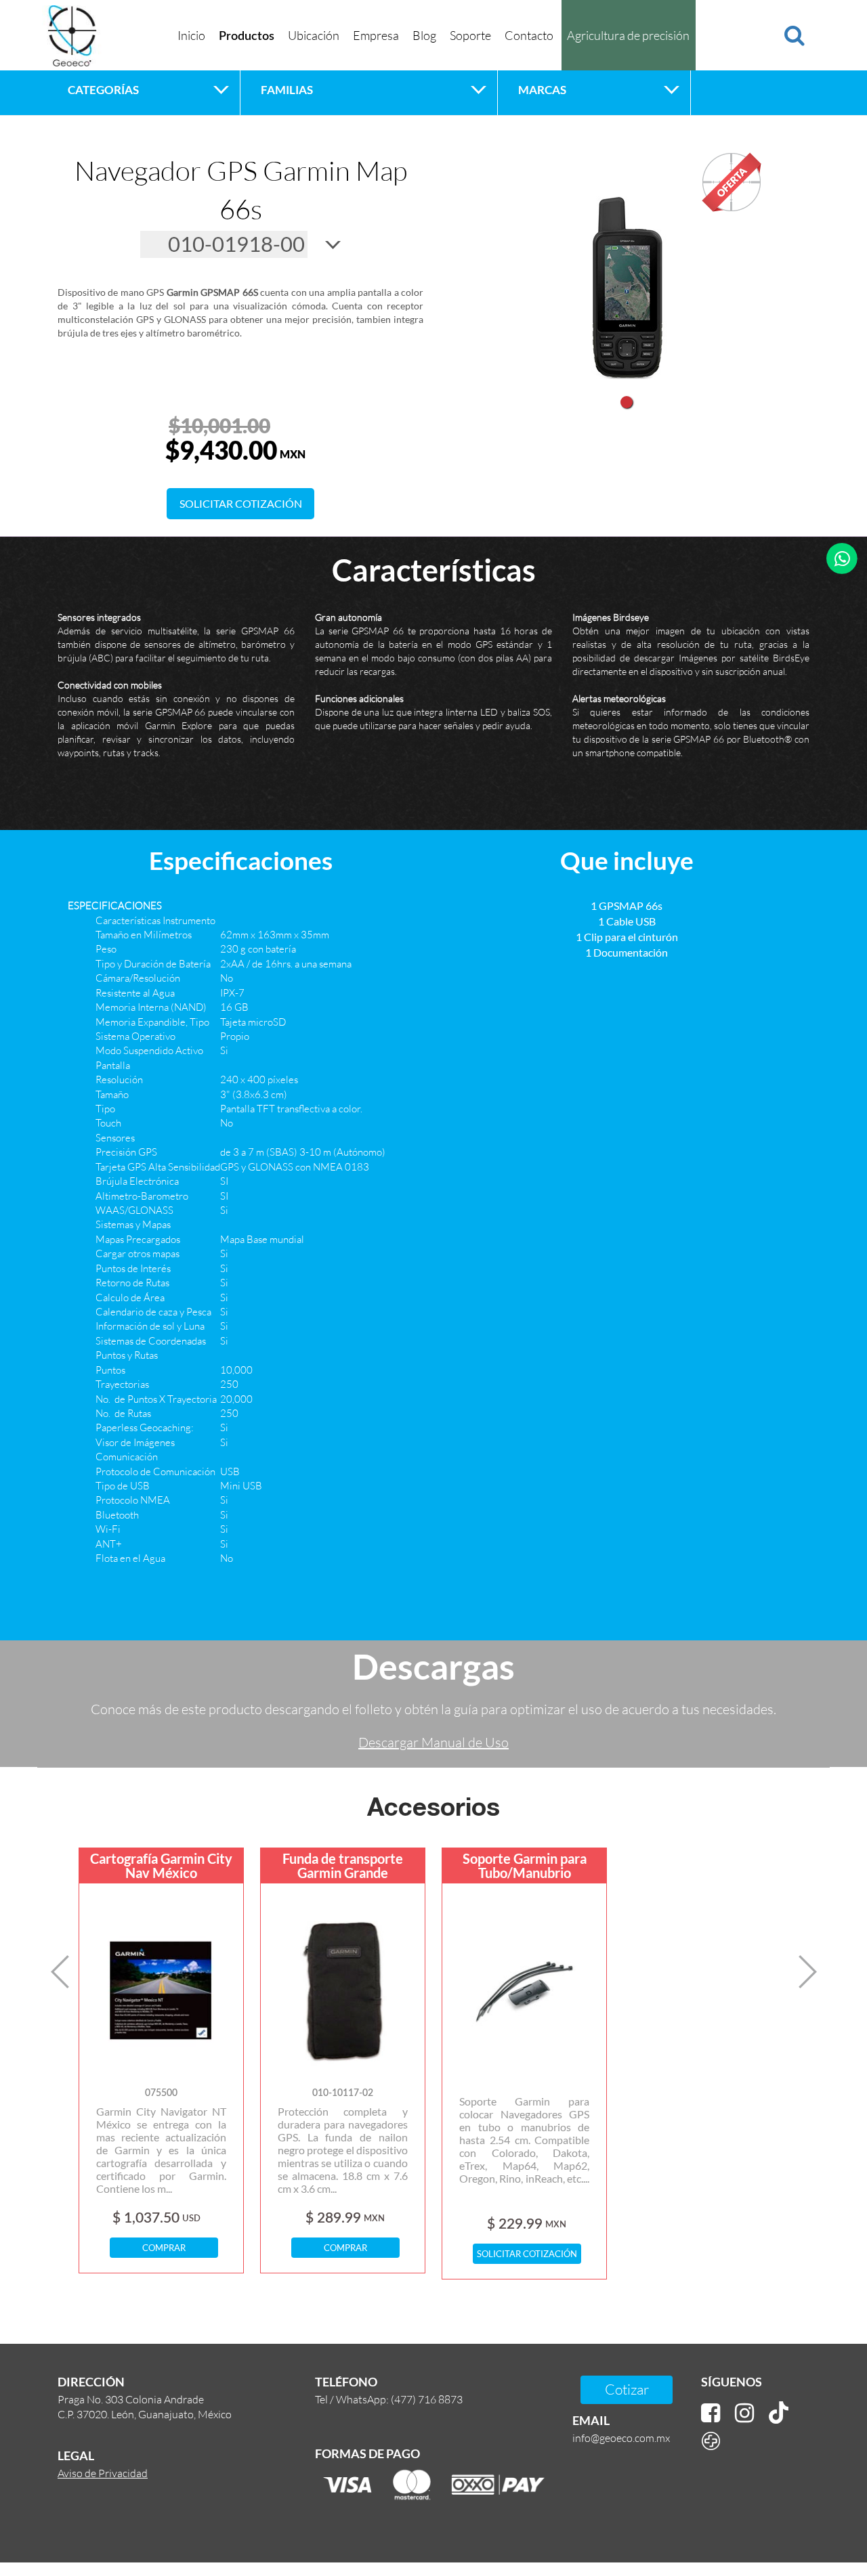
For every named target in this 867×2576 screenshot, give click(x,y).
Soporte (470, 35)
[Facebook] (711, 2413)
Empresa (376, 35)
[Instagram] (744, 2413)
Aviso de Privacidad (103, 2473)
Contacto (529, 35)
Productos (247, 37)
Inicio (191, 35)
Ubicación (314, 35)
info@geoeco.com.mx (621, 2438)
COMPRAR (164, 2248)
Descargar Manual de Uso (433, 1742)
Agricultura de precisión (628, 35)
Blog (424, 35)
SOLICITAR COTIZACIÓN (241, 503)
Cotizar (627, 2389)
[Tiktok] (779, 2413)
